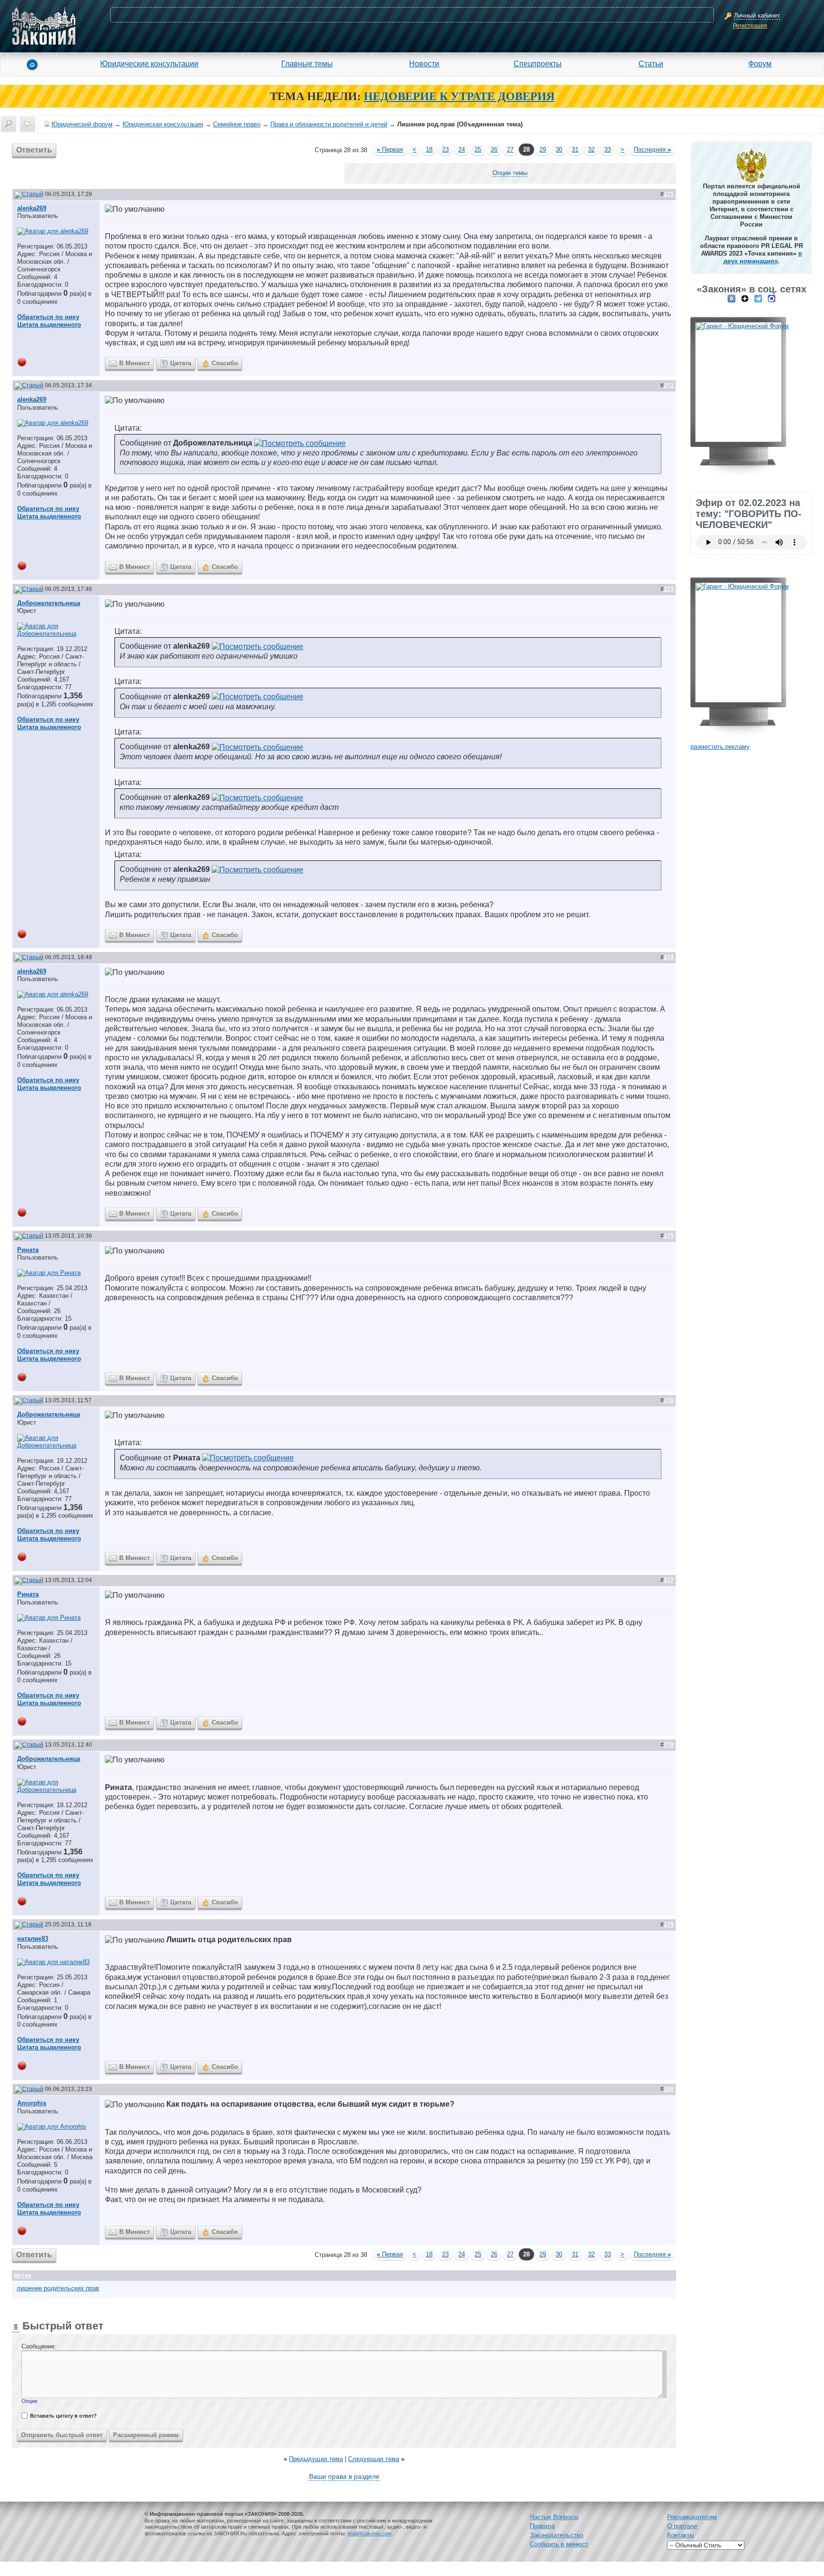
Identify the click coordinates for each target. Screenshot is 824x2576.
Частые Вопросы (554, 2517)
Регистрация (750, 26)
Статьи (651, 63)
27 (510, 150)
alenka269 (32, 208)
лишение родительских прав (58, 2288)
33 (608, 150)
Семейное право (237, 124)
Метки (22, 2276)
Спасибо (225, 363)
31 (575, 150)
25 (478, 150)
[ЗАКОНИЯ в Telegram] (758, 298)
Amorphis (32, 2103)
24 (462, 150)
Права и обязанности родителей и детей (329, 124)
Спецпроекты (538, 63)
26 (494, 150)
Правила (542, 2526)
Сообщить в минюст (559, 2544)
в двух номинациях (763, 257)
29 (543, 150)
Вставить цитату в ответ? (63, 2416)
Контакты (680, 2535)
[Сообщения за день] (28, 124)
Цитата (181, 363)
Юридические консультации (149, 63)
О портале (682, 2526)
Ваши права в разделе (344, 2476)
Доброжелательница (49, 603)
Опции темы (510, 173)
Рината (28, 1250)
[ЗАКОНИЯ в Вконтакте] (731, 298)
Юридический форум (82, 124)
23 (445, 150)
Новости (424, 63)
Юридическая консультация (163, 124)
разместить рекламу (720, 747)
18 (429, 150)
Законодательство (556, 2535)
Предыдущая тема (316, 2459)
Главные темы (307, 63)
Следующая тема (374, 2459)
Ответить (34, 150)
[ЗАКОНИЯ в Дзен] (745, 298)
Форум (760, 63)
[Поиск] (9, 124)
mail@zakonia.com (370, 2534)
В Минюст (134, 363)
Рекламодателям (692, 2517)
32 (591, 150)
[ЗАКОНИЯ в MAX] (772, 298)
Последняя (652, 150)
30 (559, 150)
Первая (390, 150)
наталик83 (33, 1939)
